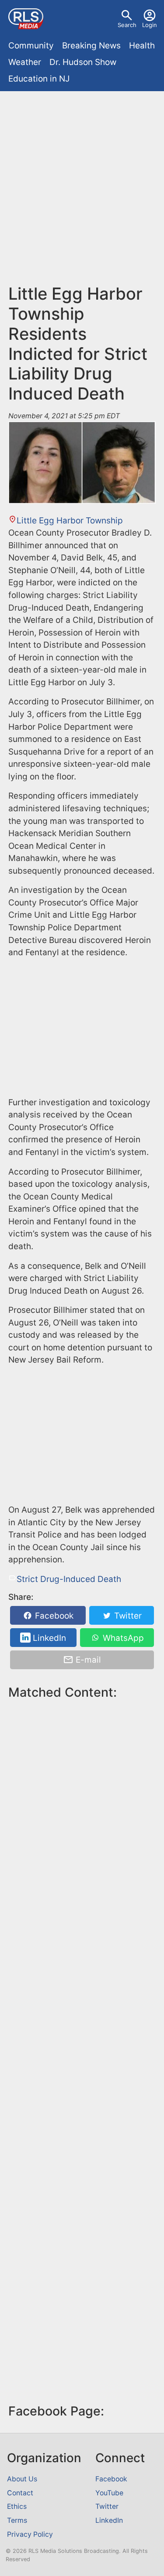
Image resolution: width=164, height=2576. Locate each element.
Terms (17, 2520)
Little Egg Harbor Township (70, 521)
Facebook (53, 1616)
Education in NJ (39, 79)
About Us (22, 2479)
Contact (20, 2493)
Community (31, 46)
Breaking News (91, 46)
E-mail (87, 1660)
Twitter (127, 1616)
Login (150, 25)
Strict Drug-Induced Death (69, 1579)
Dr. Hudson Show (83, 62)
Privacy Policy (30, 2534)
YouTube (109, 2493)
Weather (25, 62)
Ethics (17, 2506)
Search (127, 25)
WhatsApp (122, 1638)
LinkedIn (48, 1638)
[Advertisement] (82, 181)
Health (142, 46)
